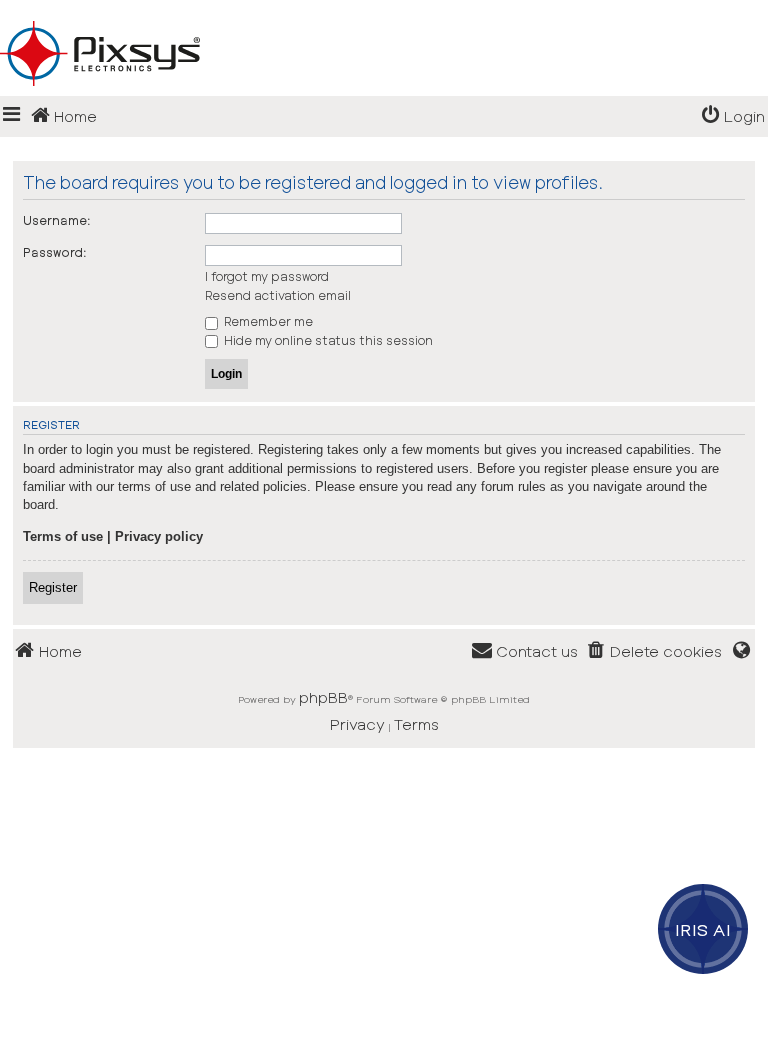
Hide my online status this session (327, 340)
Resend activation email (278, 295)
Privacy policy (159, 536)
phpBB (323, 697)
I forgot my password (267, 276)
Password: (55, 252)
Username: (57, 220)
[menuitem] (733, 116)
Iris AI (703, 929)
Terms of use (63, 536)
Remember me (267, 321)
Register (53, 587)
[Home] (384, 21)
